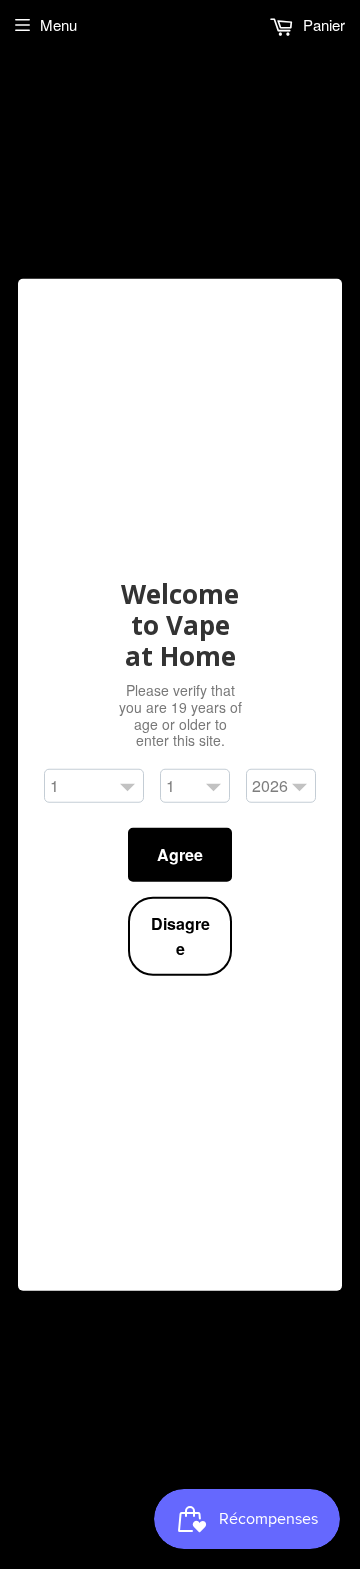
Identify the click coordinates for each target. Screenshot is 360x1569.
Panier (322, 24)
